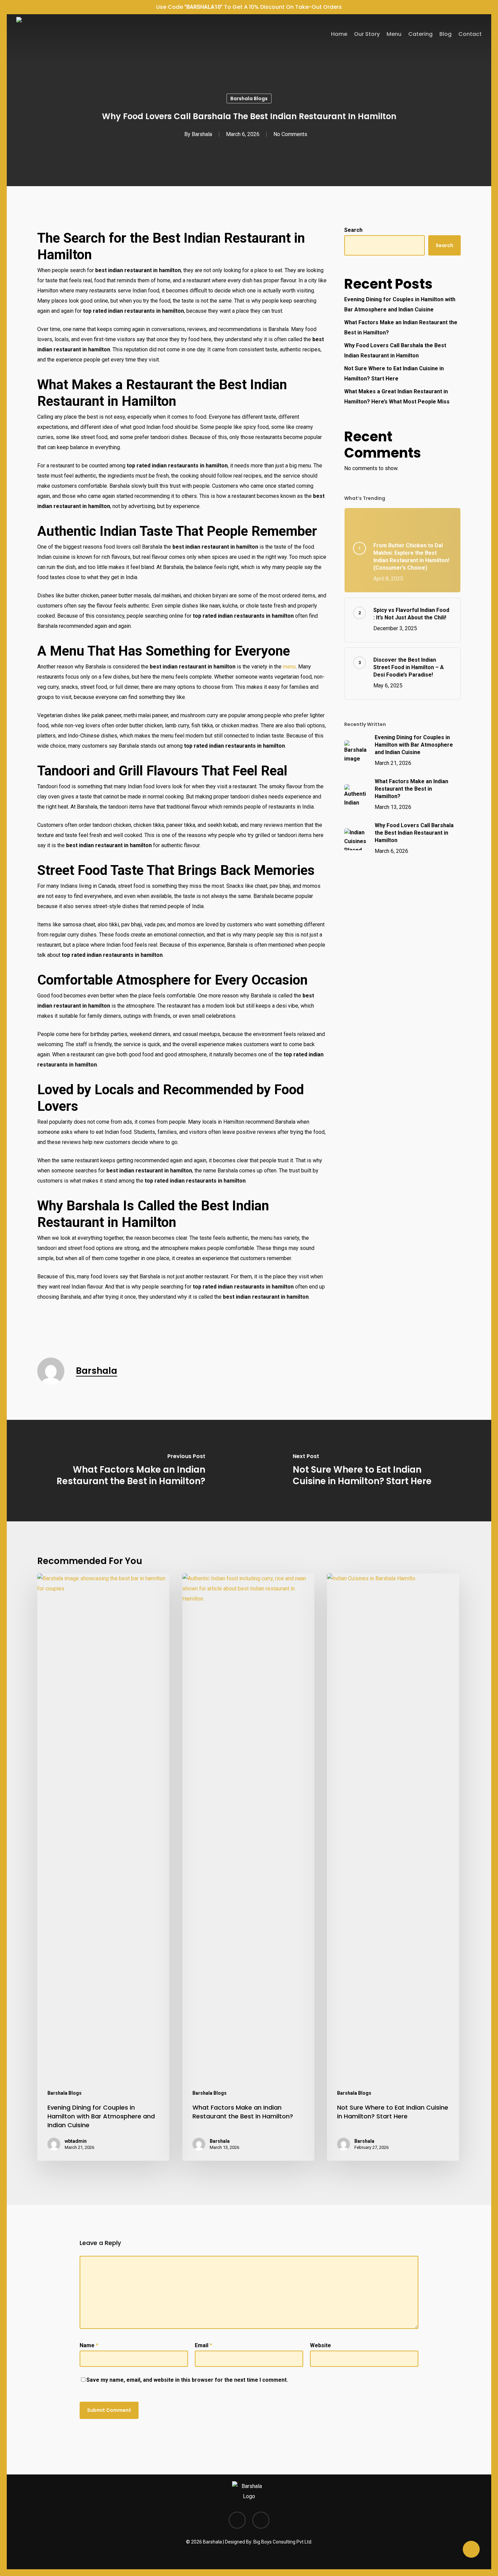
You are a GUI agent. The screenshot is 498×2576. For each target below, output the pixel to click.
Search (353, 230)
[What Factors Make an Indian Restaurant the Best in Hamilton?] (128, 1471)
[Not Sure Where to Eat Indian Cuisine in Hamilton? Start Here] (370, 1471)
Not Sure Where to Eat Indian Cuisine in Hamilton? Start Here (394, 373)
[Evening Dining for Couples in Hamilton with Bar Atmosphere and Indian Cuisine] (103, 1867)
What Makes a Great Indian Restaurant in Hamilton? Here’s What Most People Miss (397, 397)
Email (203, 2345)
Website (320, 2345)
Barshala (202, 134)
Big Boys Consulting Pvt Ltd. (283, 2542)
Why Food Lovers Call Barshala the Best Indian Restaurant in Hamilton (395, 350)
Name (89, 2345)
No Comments (290, 134)
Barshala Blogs (249, 98)
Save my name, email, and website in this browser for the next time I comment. (187, 2380)
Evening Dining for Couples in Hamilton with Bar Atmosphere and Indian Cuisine (400, 304)
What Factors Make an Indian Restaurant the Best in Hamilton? (401, 327)
